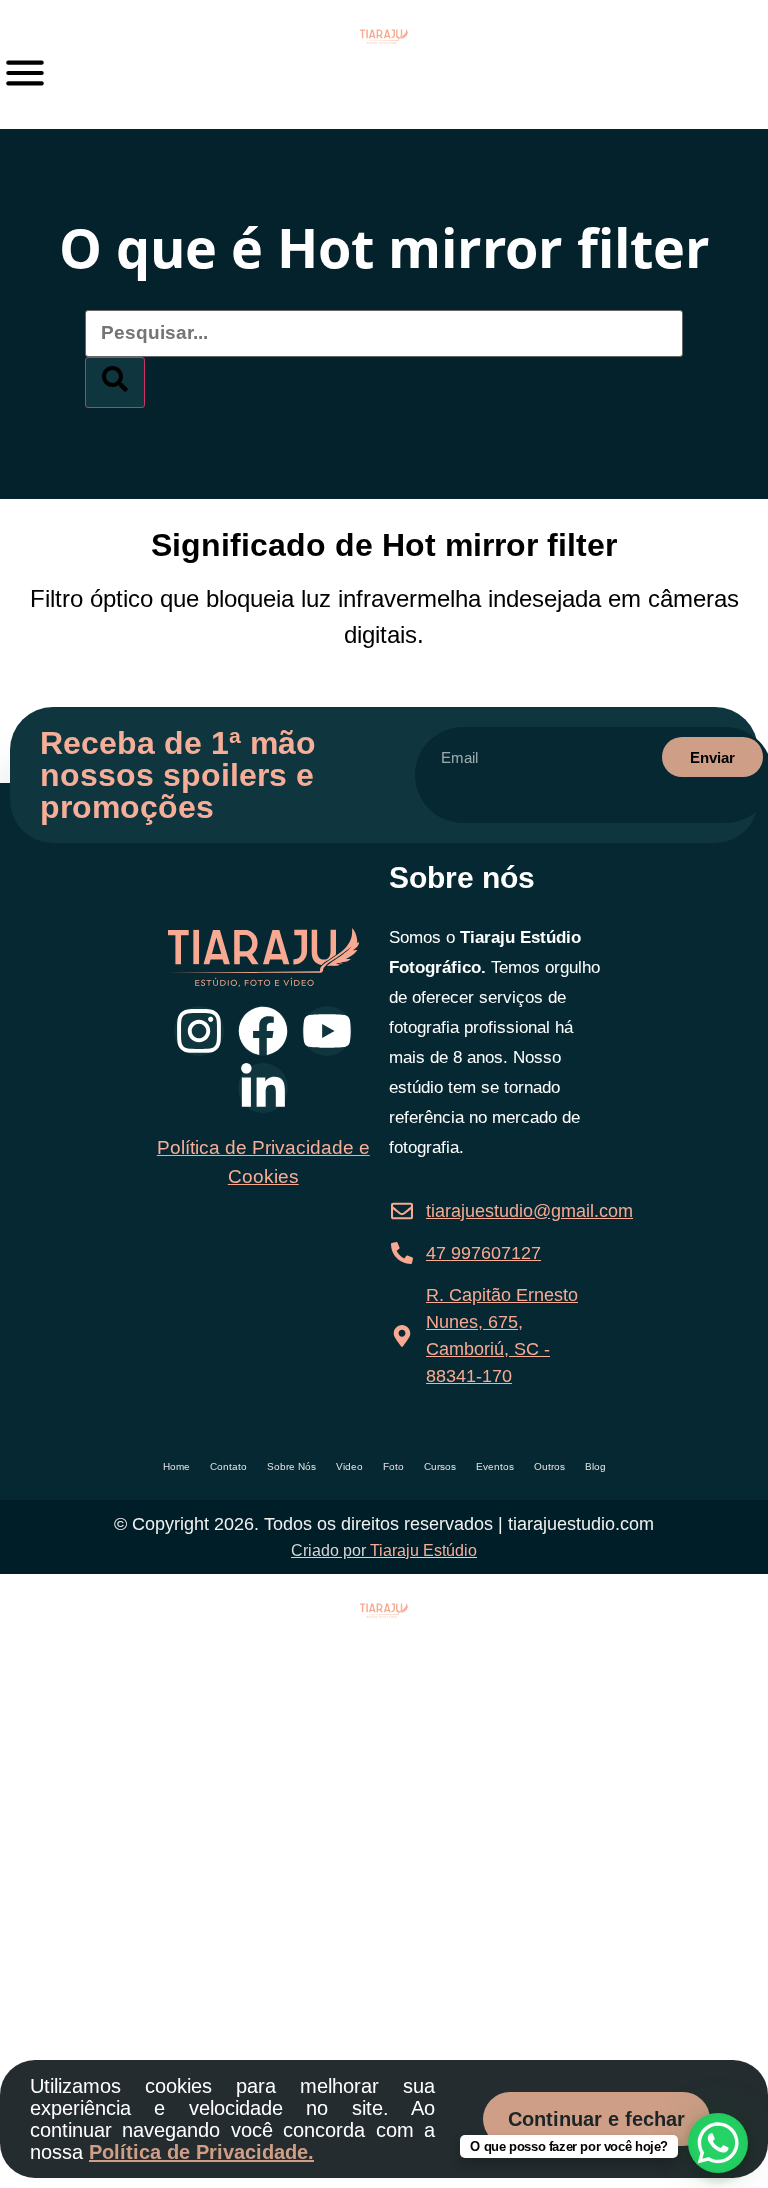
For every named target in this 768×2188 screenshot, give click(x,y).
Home (176, 1466)
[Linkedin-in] (263, 1088)
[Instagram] (199, 1031)
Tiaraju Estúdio (423, 1550)
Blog (595, 1466)
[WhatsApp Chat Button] (718, 2143)
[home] (384, 36)
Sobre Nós (291, 1466)
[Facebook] (263, 1031)
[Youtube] (327, 1031)
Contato (228, 1466)
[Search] (115, 382)
